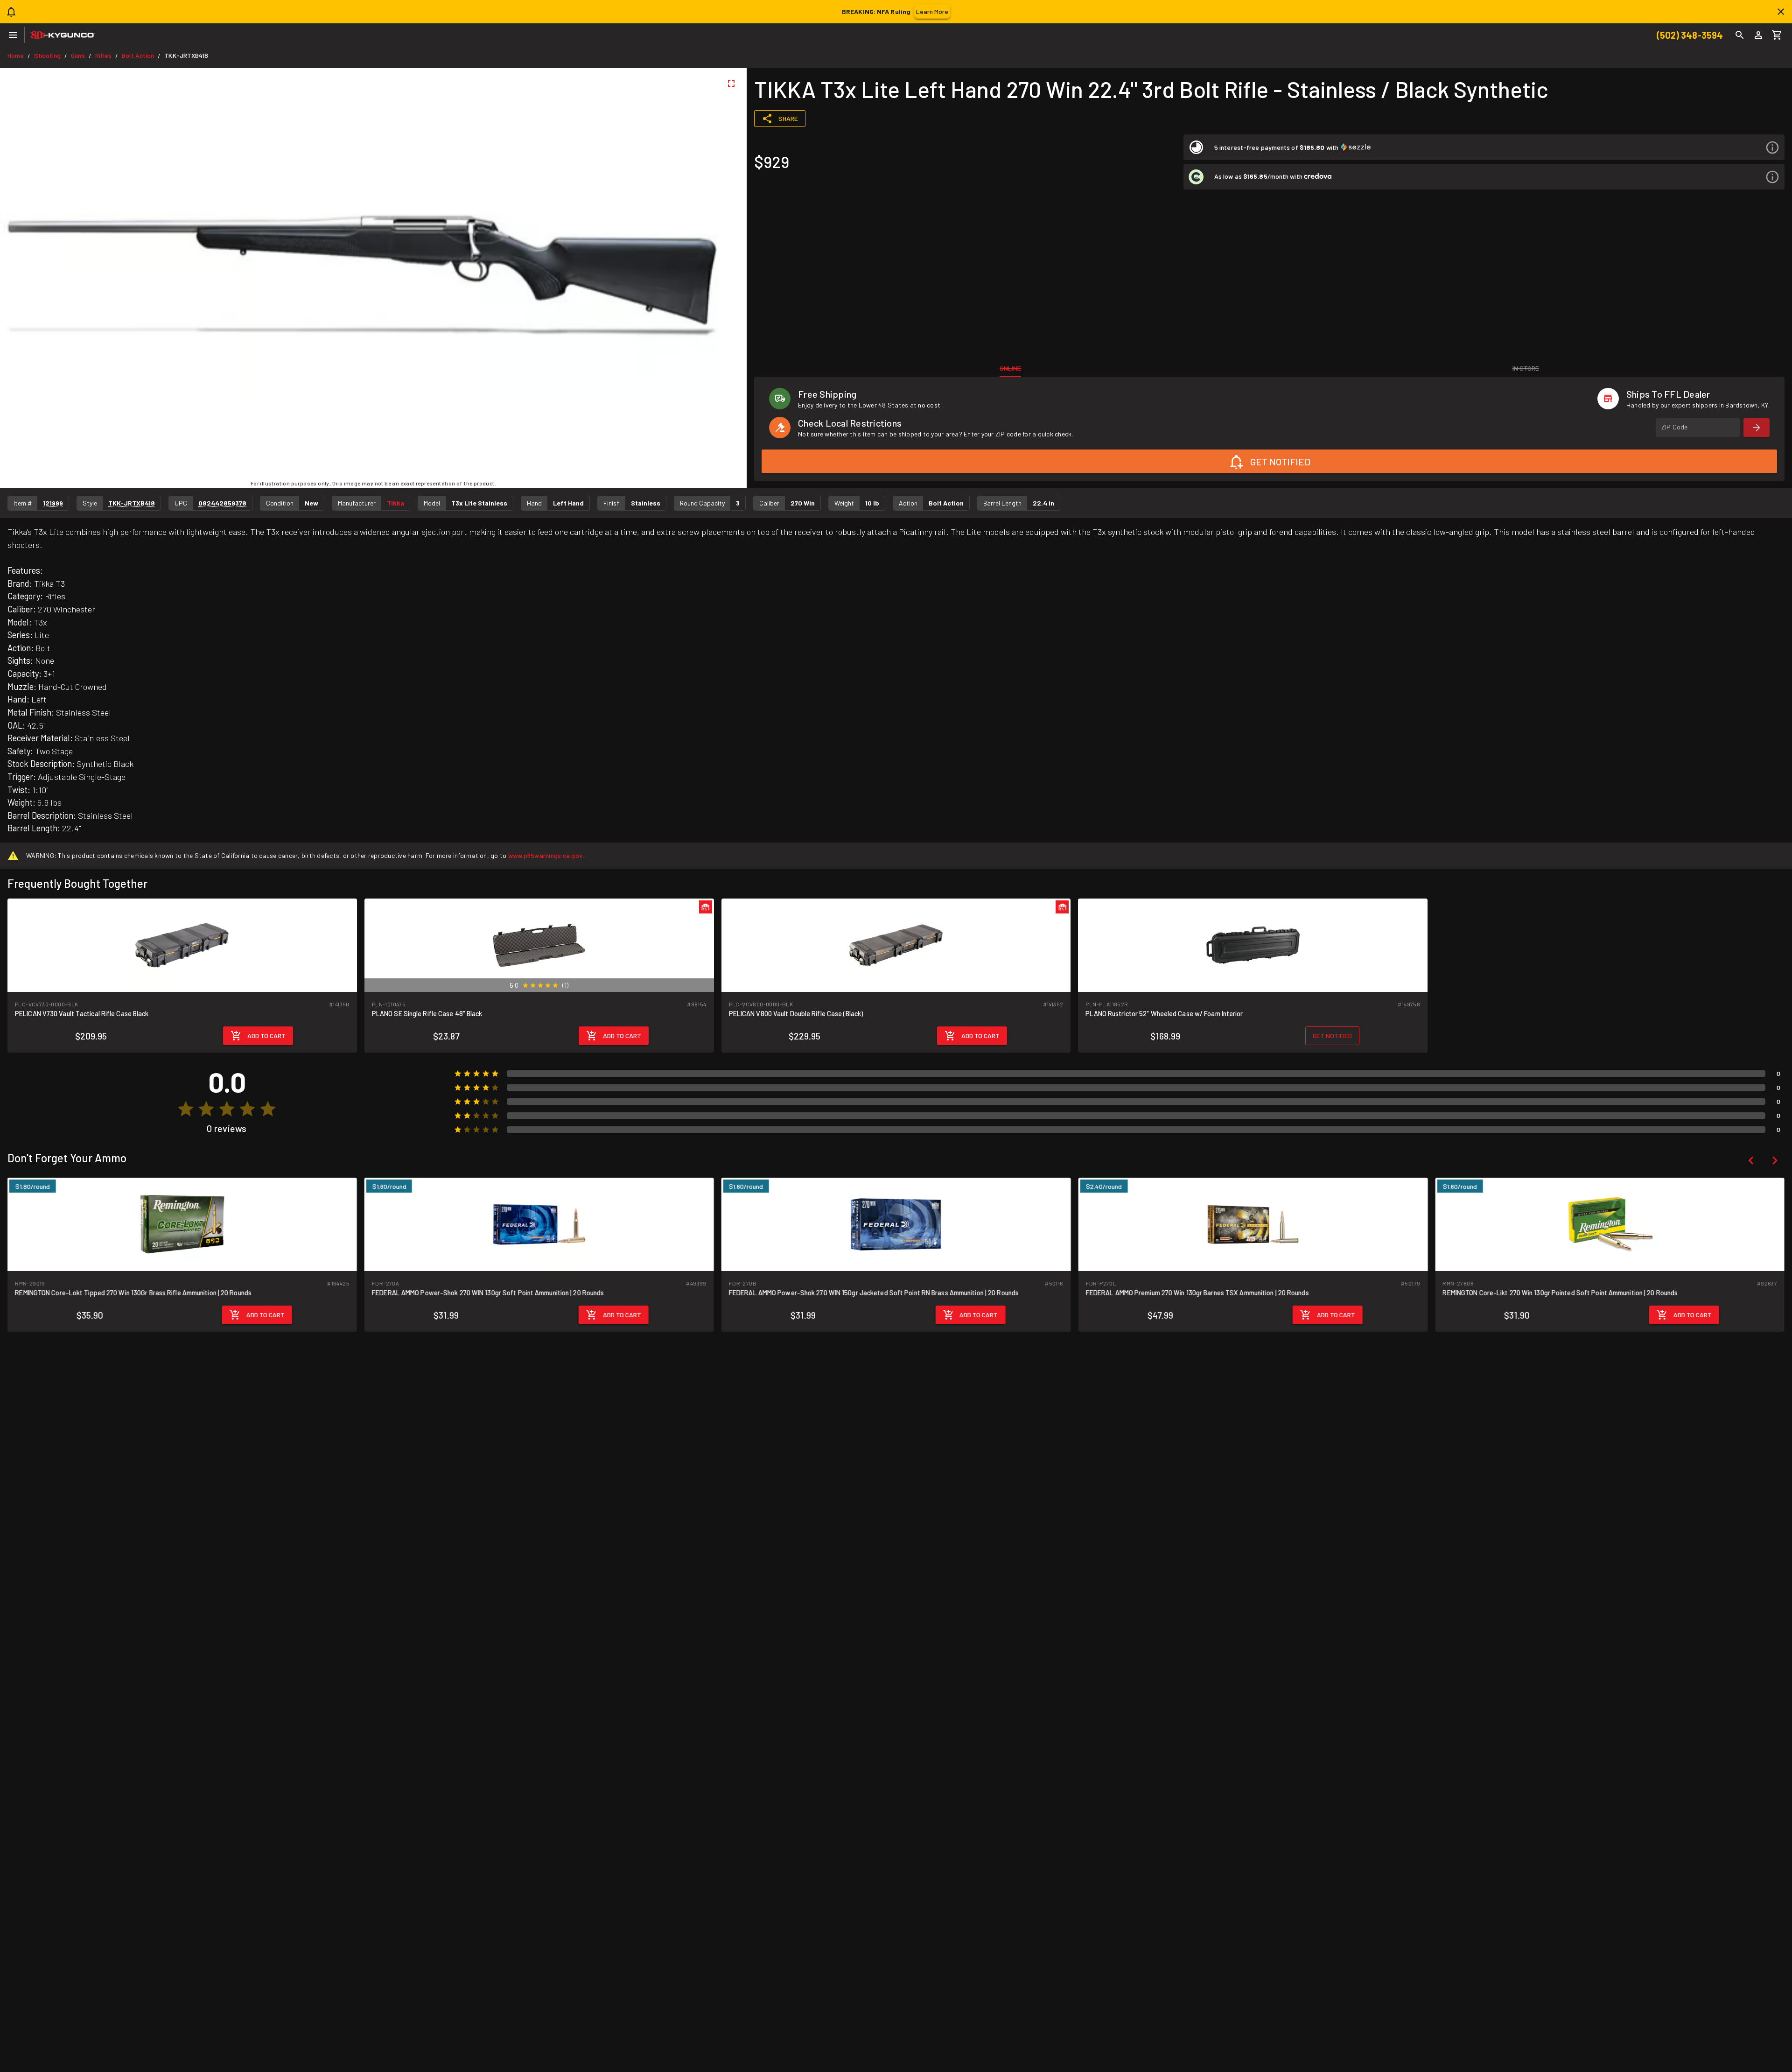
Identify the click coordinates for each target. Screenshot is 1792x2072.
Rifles (104, 55)
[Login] (1758, 35)
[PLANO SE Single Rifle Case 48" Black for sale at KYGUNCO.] (539, 945)
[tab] (1010, 368)
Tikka (395, 503)
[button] (1484, 147)
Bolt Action (138, 55)
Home (16, 55)
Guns (78, 55)
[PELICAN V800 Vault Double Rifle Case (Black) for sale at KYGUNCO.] (896, 945)
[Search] (1740, 35)
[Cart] (1777, 35)
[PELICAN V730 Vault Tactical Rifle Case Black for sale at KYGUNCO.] (182, 945)
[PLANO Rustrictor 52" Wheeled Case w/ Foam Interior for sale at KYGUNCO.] (1253, 945)
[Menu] (13, 35)
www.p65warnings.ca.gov (546, 855)
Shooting (47, 55)
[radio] (525, 985)
